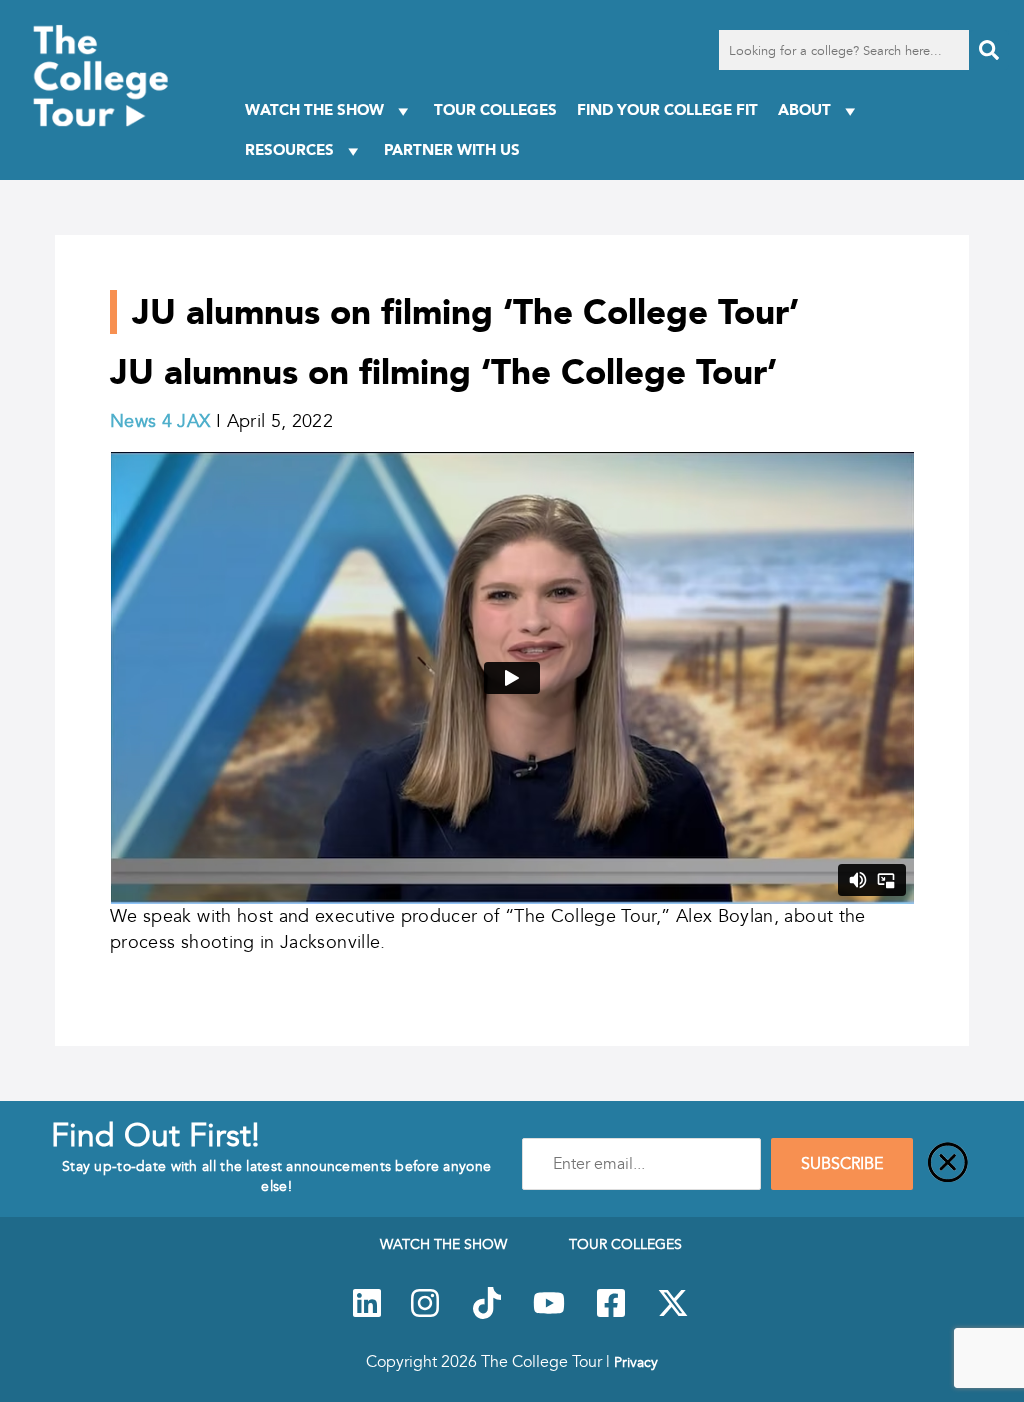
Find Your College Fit (667, 109)
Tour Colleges (495, 109)
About (804, 109)
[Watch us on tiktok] (487, 1314)
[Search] (989, 50)
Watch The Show (314, 109)
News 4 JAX (160, 421)
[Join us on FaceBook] (611, 1314)
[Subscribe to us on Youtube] (549, 1314)
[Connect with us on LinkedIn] (367, 1314)
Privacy (636, 1362)
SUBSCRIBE (842, 1164)
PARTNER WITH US (452, 149)
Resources (289, 149)
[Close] (948, 1164)
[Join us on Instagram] (425, 1314)
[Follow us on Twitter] (673, 1314)
